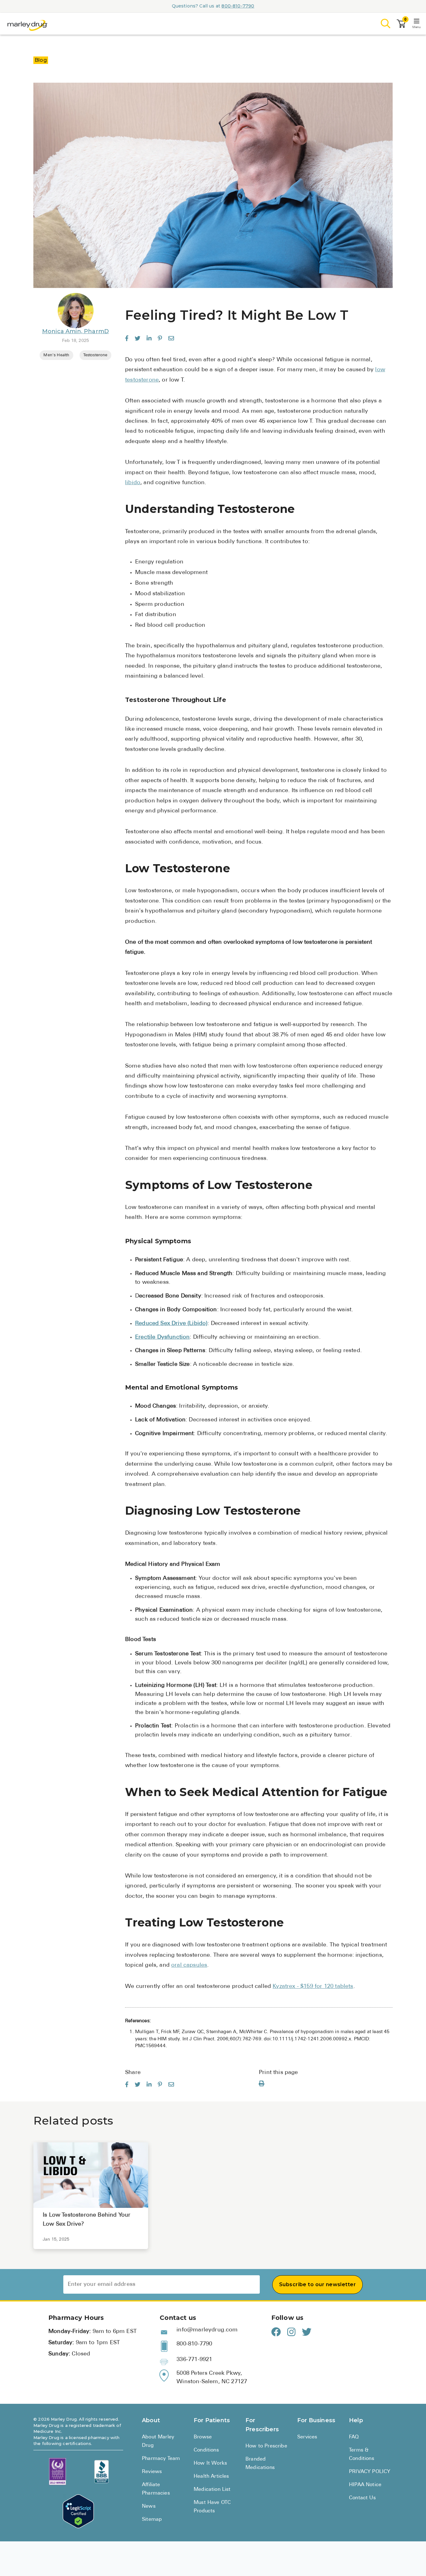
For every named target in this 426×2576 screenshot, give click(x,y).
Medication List (212, 2490)
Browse (203, 2437)
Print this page (278, 2073)
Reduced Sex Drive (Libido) (171, 1324)
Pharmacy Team (161, 2459)
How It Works (210, 2463)
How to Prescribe (266, 2446)
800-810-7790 (238, 6)
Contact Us (362, 2498)
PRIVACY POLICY (370, 2472)
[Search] (386, 24)
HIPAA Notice (365, 2485)
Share (133, 2073)
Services (307, 2437)
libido (133, 483)
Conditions (206, 2450)
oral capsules (189, 1965)
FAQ (354, 2437)
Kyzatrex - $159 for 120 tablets (313, 1987)
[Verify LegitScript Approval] (78, 2511)
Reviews (152, 2472)
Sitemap (152, 2520)
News (149, 2506)
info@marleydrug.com (207, 2330)
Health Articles (211, 2476)
